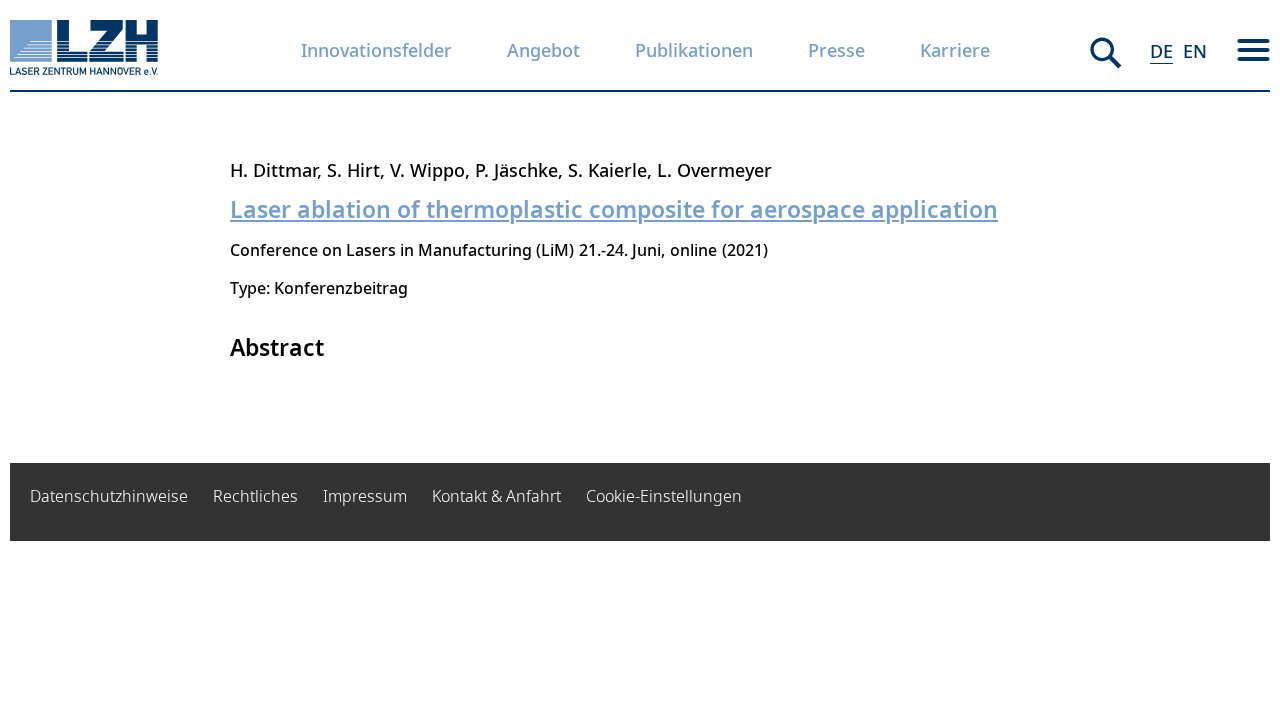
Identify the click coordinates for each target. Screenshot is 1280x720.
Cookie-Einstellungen (664, 496)
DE (1161, 51)
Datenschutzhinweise (109, 496)
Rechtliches (255, 496)
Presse (836, 50)
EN (1195, 51)
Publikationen (694, 50)
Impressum (365, 496)
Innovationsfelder (376, 50)
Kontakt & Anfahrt (496, 496)
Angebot (543, 50)
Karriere (955, 50)
